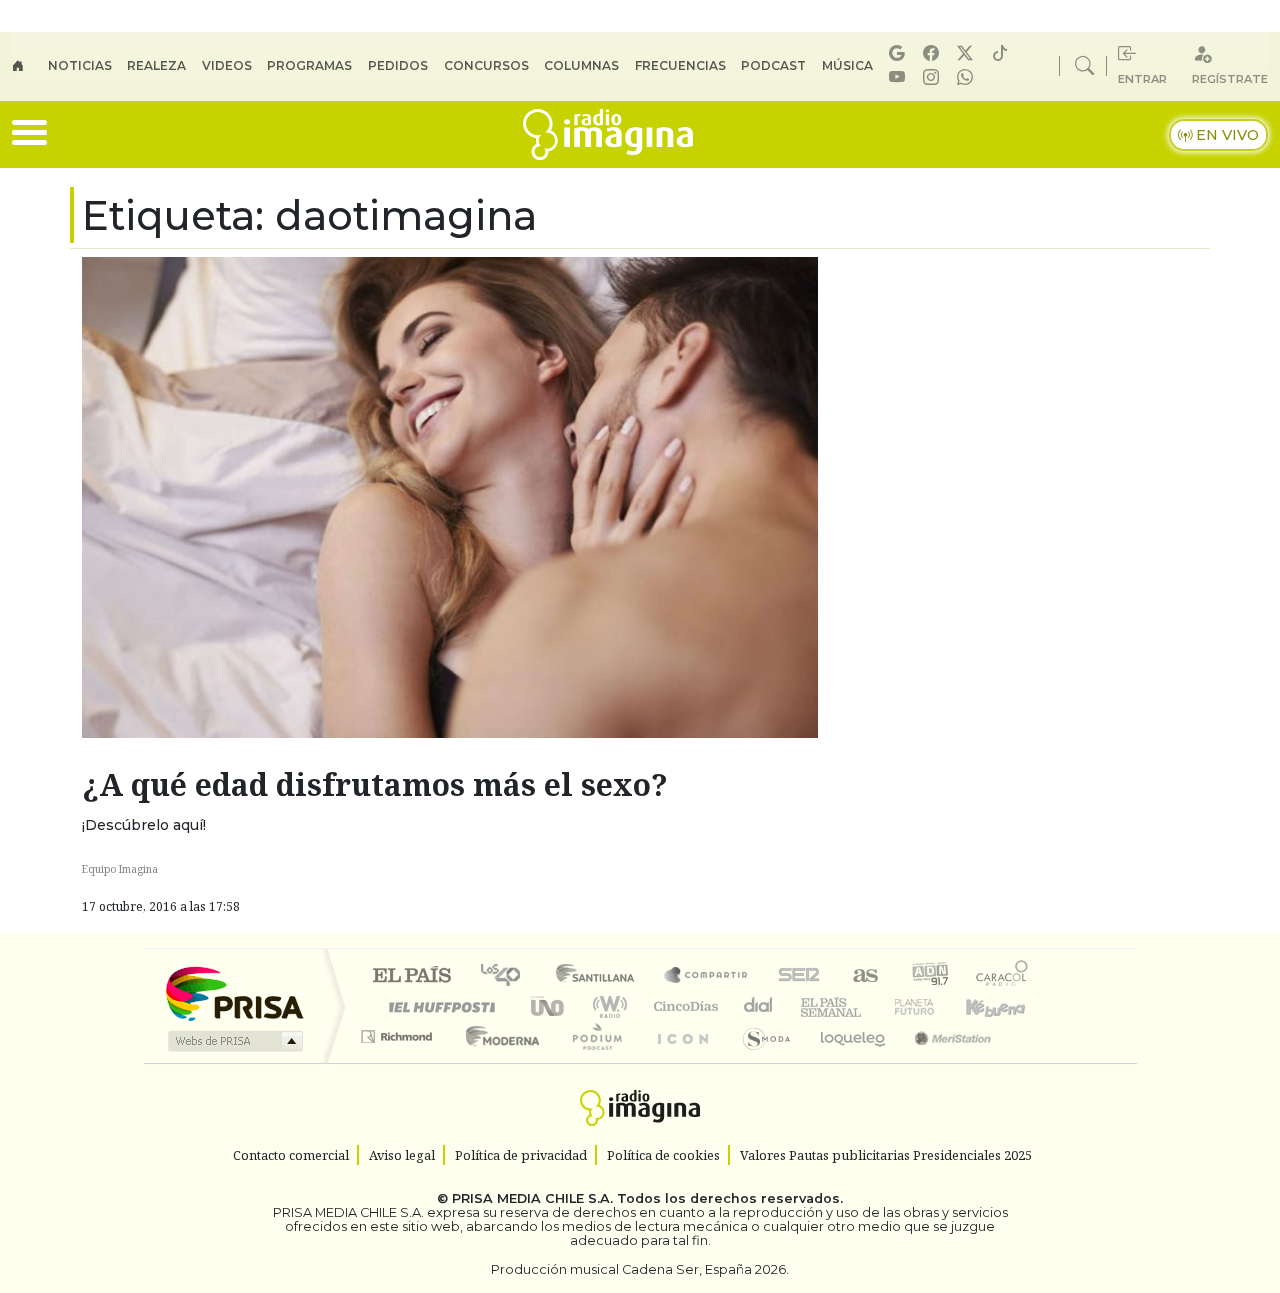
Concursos (486, 65)
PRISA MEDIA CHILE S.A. (532, 1198)
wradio (606, 1006)
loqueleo (846, 1061)
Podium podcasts (399, 1031)
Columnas (581, 65)
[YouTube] (900, 77)
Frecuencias (680, 65)
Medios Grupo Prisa (233, 1041)
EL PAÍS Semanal (813, 1006)
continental (759, 1006)
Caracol (1002, 976)
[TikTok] (1003, 53)
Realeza (156, 65)
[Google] (900, 53)
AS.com (862, 976)
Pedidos (398, 65)
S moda (760, 1061)
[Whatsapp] (968, 77)
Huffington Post (438, 1006)
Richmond (399, 1061)
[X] (968, 53)
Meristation (942, 1061)
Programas (309, 65)
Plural (591, 1061)
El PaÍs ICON (679, 1061)
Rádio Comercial (1031, 1061)
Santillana (601, 976)
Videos (227, 65)
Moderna (497, 1061)
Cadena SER (799, 976)
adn (928, 976)
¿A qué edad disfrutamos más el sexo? (375, 784)
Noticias (80, 65)
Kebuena (1005, 1006)
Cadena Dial (933, 1006)
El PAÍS (411, 976)
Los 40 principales (507, 976)
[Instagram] (934, 77)
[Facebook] (934, 53)
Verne (872, 1006)
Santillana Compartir (707, 976)
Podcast (773, 65)
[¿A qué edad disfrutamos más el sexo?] (450, 496)
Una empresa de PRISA (234, 992)
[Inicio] (30, 66)
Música (847, 65)
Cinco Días (683, 1006)
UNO (549, 1006)
